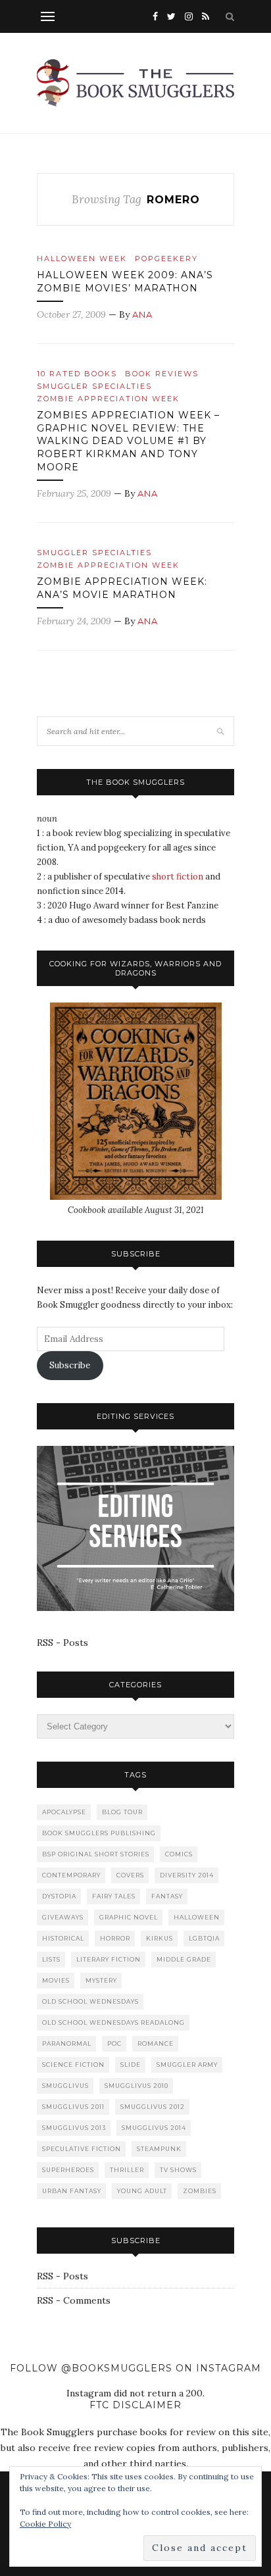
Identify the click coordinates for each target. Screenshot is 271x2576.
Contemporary (71, 1875)
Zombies (200, 2191)
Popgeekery (166, 259)
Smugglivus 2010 (136, 2086)
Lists (51, 1959)
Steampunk (159, 2149)
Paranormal (67, 2043)
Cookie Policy (45, 2524)
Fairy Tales (114, 1896)
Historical (63, 1938)
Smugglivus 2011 (73, 2107)
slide (131, 2065)
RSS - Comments (74, 2300)
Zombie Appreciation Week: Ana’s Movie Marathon (122, 588)
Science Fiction (73, 2065)
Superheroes (68, 2170)
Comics (179, 1854)
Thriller (127, 2170)
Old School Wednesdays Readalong (113, 2022)
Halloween (197, 1917)
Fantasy (167, 1896)
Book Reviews (162, 374)
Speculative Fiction (82, 2149)
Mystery (101, 1980)
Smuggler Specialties (94, 386)
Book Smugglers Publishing (99, 1833)
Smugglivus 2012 (153, 2107)
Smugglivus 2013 (74, 2128)
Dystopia (59, 1896)
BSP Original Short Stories (96, 1854)
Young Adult (142, 2191)
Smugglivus (65, 2086)
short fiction (178, 877)
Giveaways (63, 1917)
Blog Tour (122, 1812)
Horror (115, 1938)
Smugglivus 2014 (154, 2128)
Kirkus (160, 1938)
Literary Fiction (109, 1959)
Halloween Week (82, 259)
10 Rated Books (77, 374)
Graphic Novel (129, 1917)
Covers (130, 1875)
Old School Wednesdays (90, 2001)
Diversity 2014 (187, 1875)
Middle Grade (184, 1959)
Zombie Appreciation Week (108, 399)
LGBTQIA (204, 1938)
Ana (142, 314)
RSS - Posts (62, 1643)
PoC (114, 2043)
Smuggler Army (187, 2065)
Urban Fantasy (72, 2191)
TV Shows (178, 2170)
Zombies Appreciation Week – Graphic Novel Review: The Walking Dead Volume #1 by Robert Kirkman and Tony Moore (128, 441)
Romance (156, 2043)
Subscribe (70, 1365)
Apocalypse (64, 1812)
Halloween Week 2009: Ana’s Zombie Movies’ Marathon (125, 282)
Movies (56, 1980)
